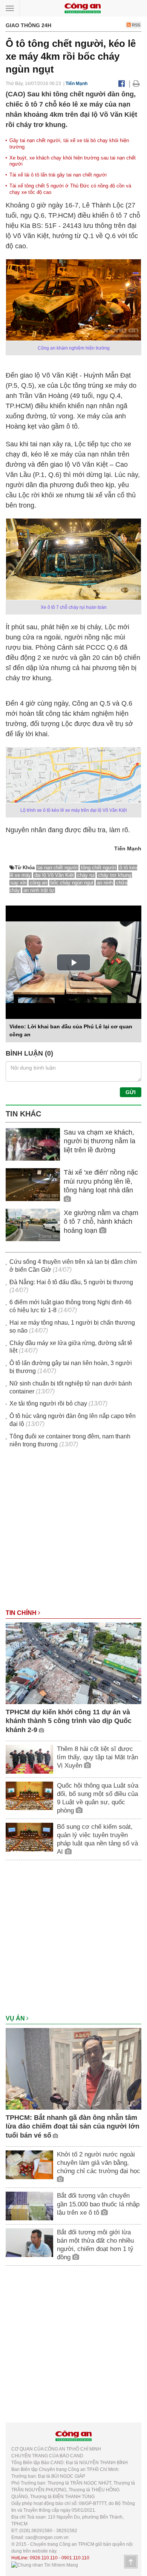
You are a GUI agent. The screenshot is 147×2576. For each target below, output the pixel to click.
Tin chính (22, 1613)
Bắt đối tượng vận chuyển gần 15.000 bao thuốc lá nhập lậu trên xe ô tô (98, 2204)
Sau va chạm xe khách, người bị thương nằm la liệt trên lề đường (100, 1141)
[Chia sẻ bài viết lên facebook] (122, 84)
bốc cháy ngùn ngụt (72, 883)
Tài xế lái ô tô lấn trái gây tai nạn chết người (58, 175)
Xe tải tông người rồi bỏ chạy (48, 1403)
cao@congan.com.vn (47, 2537)
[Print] (136, 84)
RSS (136, 25)
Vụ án (16, 2018)
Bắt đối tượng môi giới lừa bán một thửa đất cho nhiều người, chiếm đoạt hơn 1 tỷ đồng (95, 2245)
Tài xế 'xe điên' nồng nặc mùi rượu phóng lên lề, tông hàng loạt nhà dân (101, 1181)
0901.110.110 (75, 2558)
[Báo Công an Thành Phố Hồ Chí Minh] (83, 8)
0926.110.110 (44, 2558)
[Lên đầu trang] (131, 2562)
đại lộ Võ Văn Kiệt (54, 875)
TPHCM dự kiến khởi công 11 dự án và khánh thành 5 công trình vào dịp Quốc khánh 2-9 (69, 1721)
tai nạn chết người (57, 868)
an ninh (105, 883)
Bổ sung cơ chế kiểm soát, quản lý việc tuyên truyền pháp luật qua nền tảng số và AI (97, 1839)
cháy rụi (86, 875)
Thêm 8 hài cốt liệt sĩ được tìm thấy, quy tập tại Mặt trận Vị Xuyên (97, 1757)
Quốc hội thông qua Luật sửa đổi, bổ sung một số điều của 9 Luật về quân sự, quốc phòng (98, 1798)
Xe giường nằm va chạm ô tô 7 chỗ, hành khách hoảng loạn (101, 1222)
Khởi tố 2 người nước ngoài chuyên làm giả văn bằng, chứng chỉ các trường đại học (99, 2163)
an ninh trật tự (39, 890)
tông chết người (99, 868)
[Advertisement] (73, 1532)
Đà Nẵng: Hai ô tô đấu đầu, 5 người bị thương (71, 1282)
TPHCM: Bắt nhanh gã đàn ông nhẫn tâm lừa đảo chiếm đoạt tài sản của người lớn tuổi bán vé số (73, 2126)
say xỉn (18, 883)
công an (38, 883)
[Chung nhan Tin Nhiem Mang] (45, 2565)
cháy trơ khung (115, 875)
